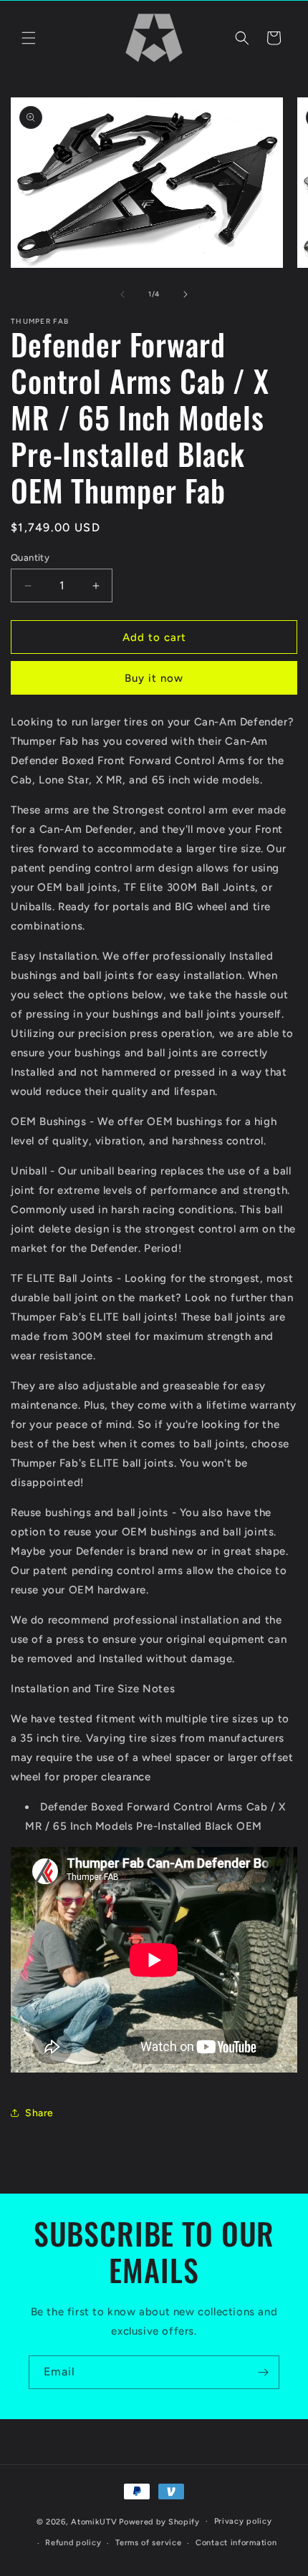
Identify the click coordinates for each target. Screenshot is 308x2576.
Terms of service (148, 2543)
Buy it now (154, 678)
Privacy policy (243, 2521)
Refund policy (73, 2543)
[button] (29, 38)
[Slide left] (122, 294)
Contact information (236, 2543)
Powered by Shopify (159, 2521)
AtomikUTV (94, 2521)
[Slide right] (186, 294)
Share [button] (39, 2113)
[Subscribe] (263, 2372)
